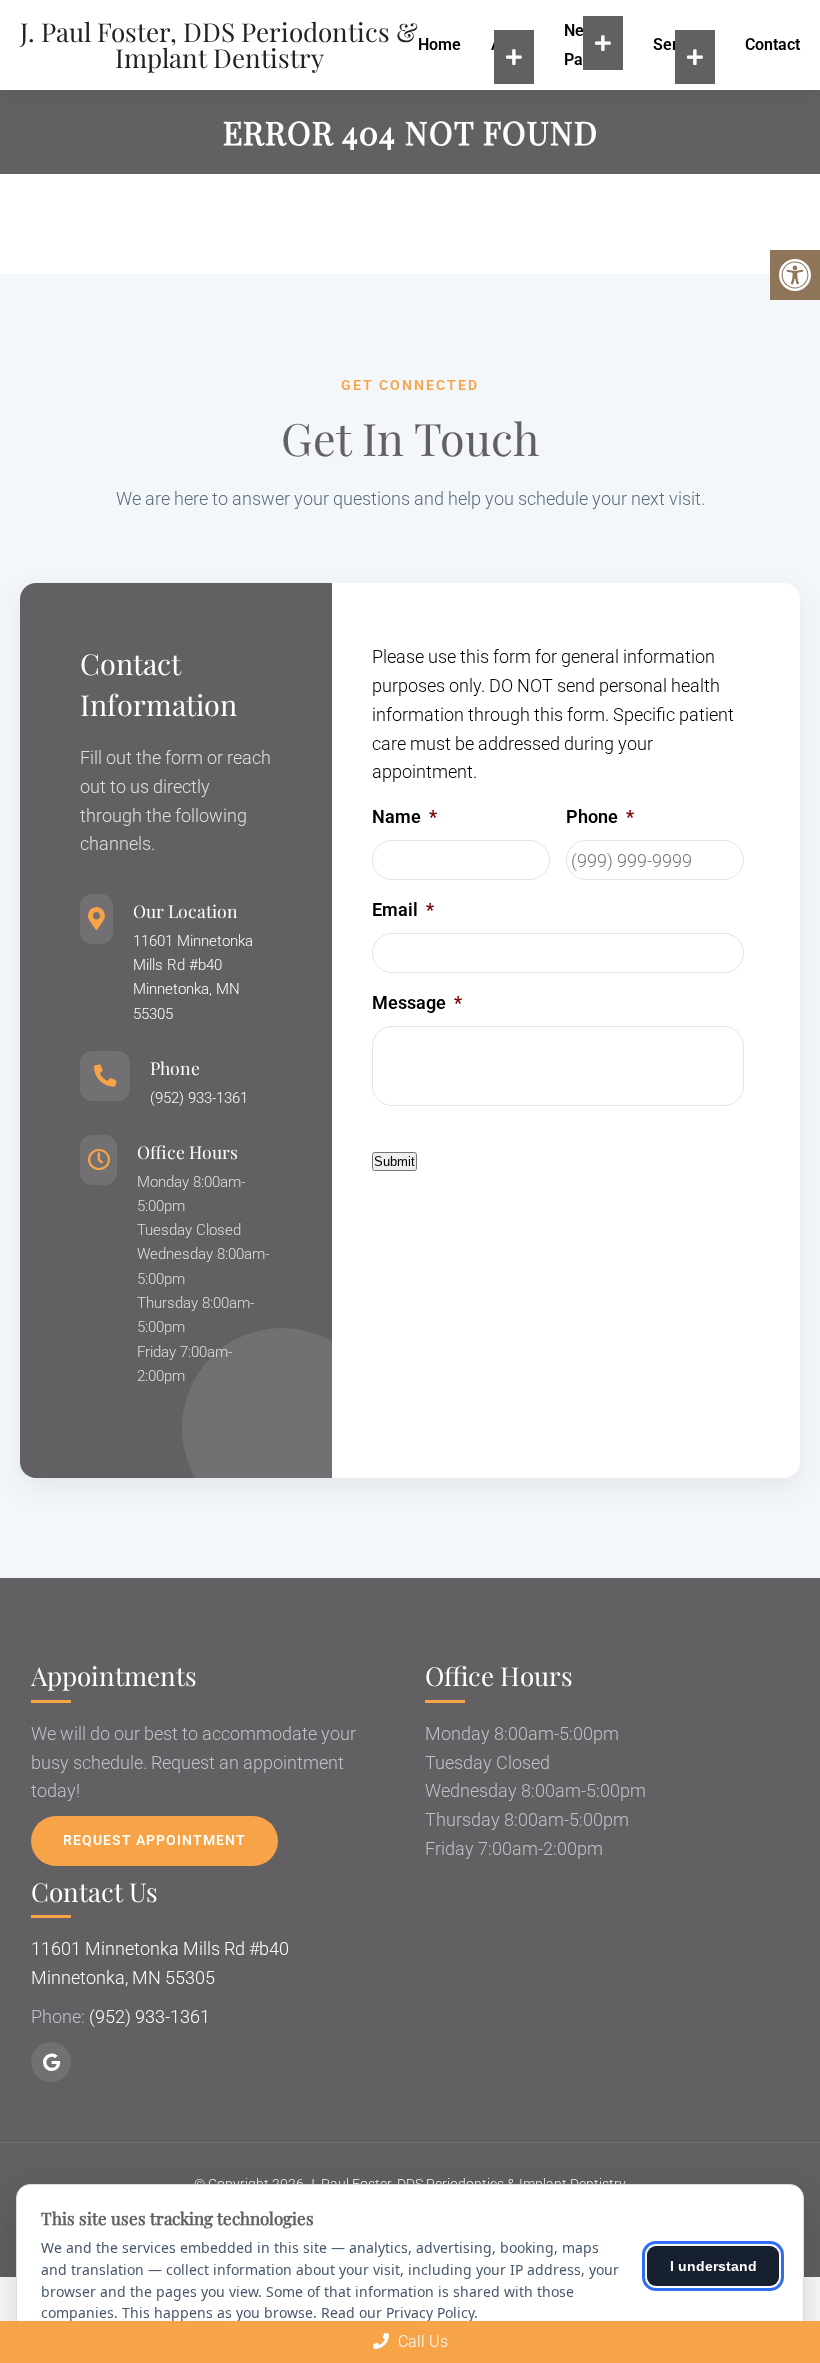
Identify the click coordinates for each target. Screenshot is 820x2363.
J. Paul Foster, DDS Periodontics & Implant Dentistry (219, 45)
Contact (772, 44)
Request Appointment (154, 1840)
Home (439, 44)
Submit (394, 1161)
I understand (713, 2266)
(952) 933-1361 (199, 1098)
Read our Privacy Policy (397, 2312)
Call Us (421, 2341)
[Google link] (51, 2062)
